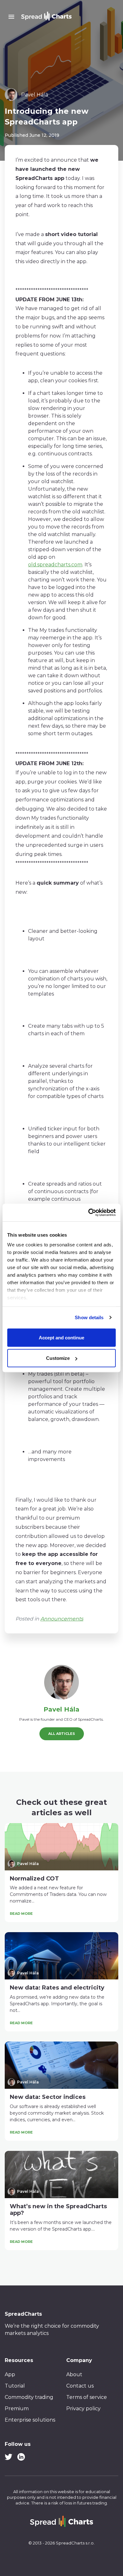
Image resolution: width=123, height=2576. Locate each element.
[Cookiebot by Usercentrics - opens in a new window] (88, 1213)
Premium (17, 2409)
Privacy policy (83, 2409)
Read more (21, 1914)
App (10, 2374)
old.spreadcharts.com (55, 565)
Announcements (62, 1619)
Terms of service (87, 2397)
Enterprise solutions (30, 2420)
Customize (58, 1358)
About (74, 2374)
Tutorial (15, 2386)
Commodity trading (29, 2397)
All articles (62, 1734)
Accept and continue (61, 1337)
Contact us (80, 2386)
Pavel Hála (61, 1709)
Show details (89, 1317)
